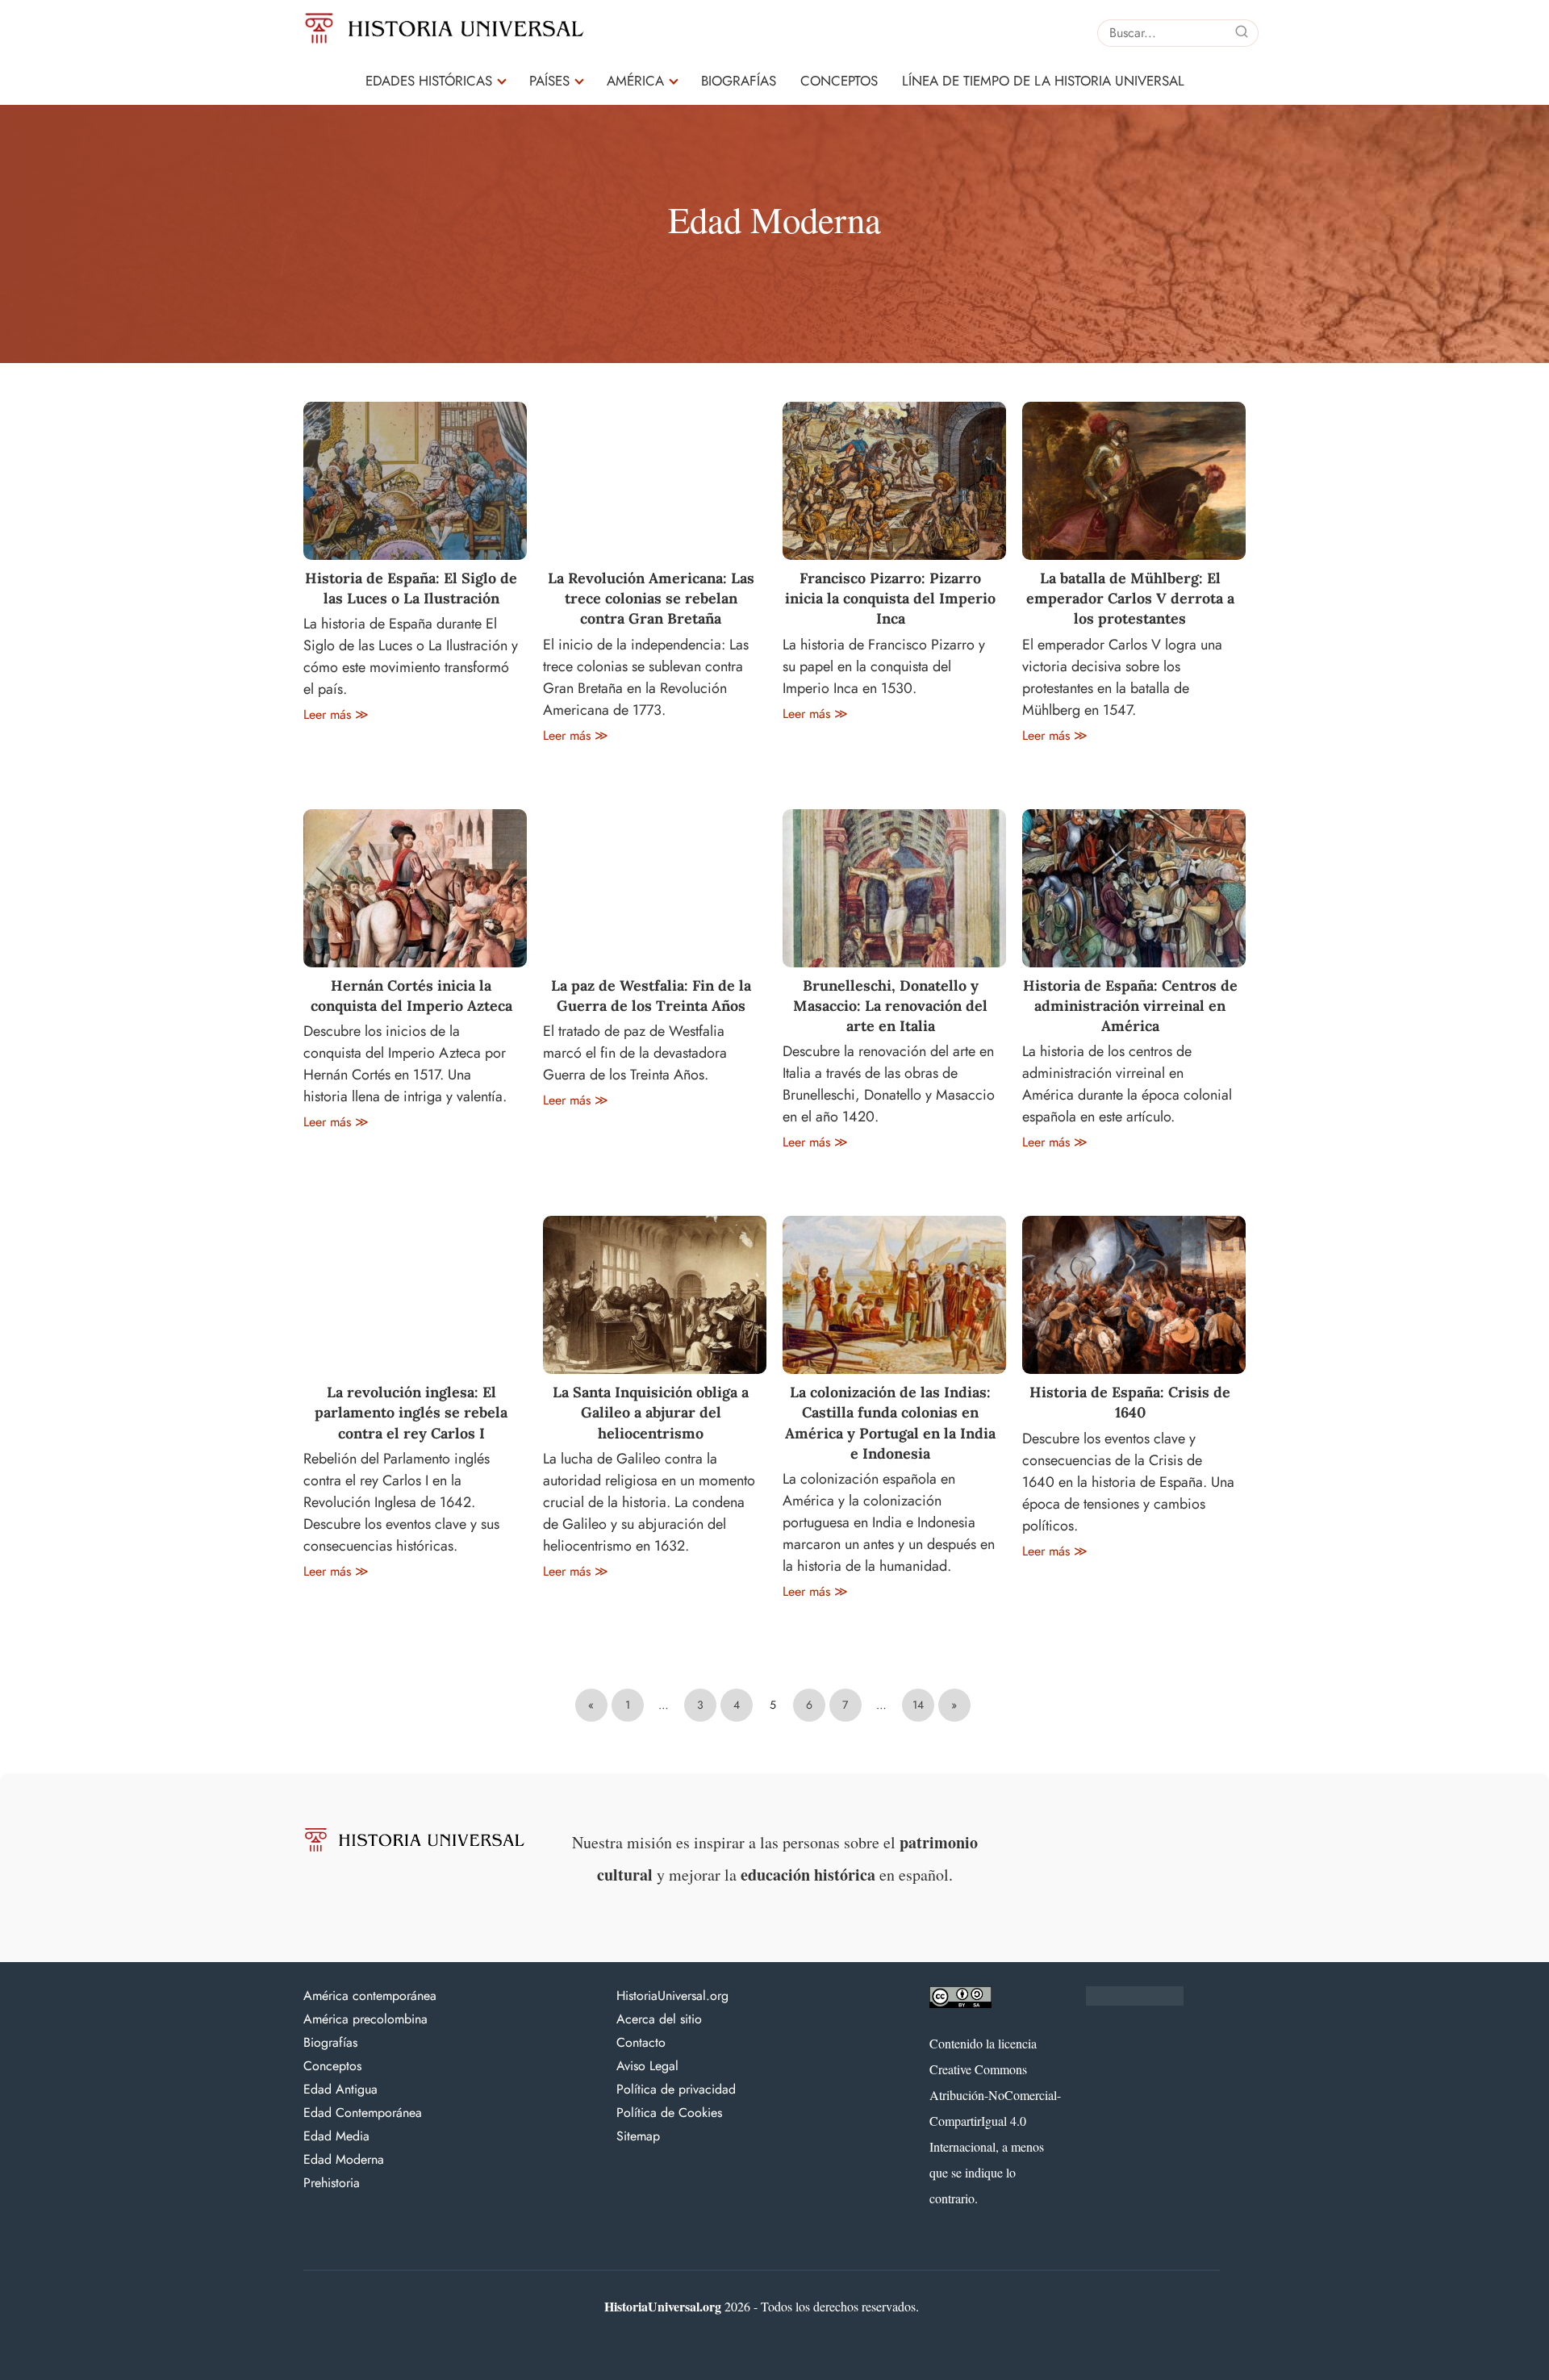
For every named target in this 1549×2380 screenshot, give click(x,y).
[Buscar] (1242, 32)
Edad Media (336, 2136)
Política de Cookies (669, 2113)
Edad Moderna (344, 2159)
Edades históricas (429, 81)
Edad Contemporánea (363, 2113)
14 (918, 1705)
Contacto (641, 2042)
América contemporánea (370, 1996)
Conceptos (839, 81)
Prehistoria (332, 2183)
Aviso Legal (647, 2066)
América (635, 81)
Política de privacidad (676, 2089)
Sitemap (638, 2136)
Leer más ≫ (336, 714)
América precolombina (365, 2019)
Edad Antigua (340, 2089)
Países (549, 81)
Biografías (739, 81)
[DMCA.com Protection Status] (1135, 2002)
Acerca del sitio (659, 2019)
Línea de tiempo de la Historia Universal (1043, 81)
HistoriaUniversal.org (672, 1996)
